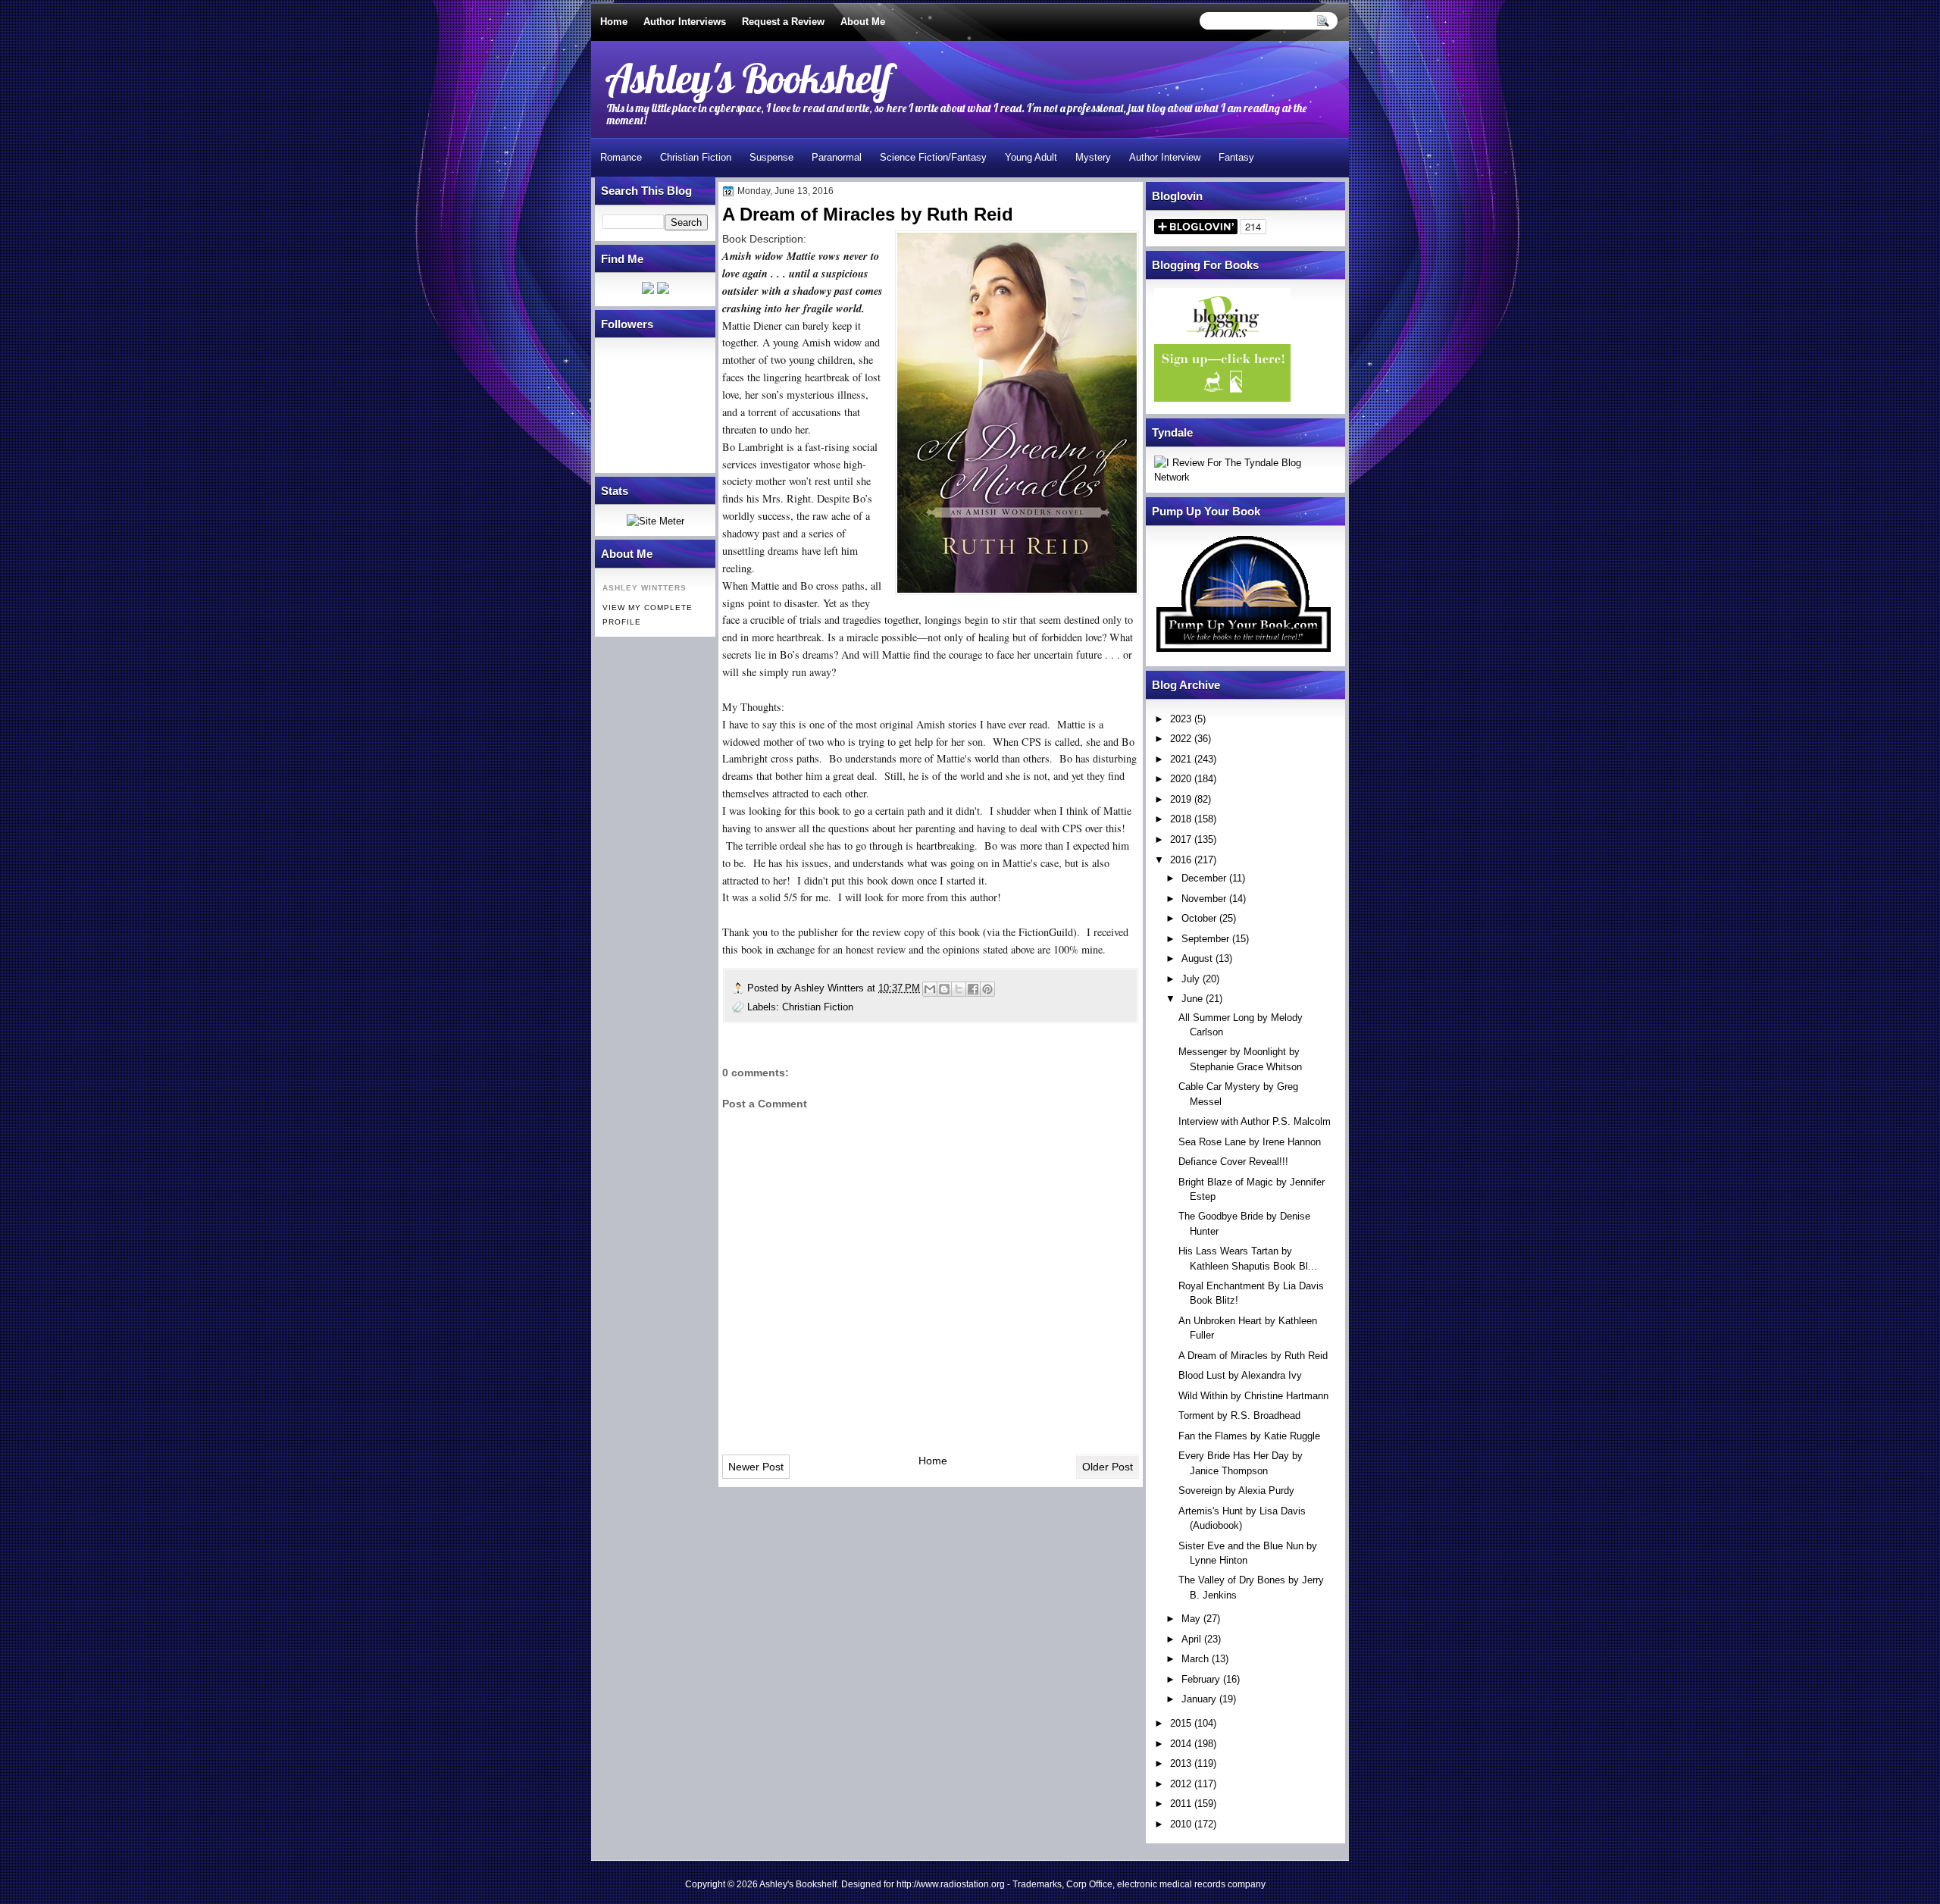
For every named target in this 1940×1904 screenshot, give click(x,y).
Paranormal (837, 157)
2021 (1181, 759)
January (1199, 1699)
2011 (1181, 1804)
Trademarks (1037, 1884)
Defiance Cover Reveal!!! (1233, 1162)
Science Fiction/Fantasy (933, 157)
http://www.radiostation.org (951, 1884)
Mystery (1093, 157)
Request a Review (783, 22)
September (1205, 939)
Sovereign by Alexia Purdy (1236, 1491)
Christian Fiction (696, 157)
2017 (1181, 839)
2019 (1181, 799)
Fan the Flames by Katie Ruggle (1249, 1436)
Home (614, 22)
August (1197, 958)
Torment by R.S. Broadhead (1239, 1415)
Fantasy (1236, 157)
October (1199, 918)
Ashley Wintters (831, 988)
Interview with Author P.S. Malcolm (1255, 1121)
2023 (1181, 719)
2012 (1181, 1784)
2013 (1181, 1763)
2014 (1181, 1744)
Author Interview (1165, 157)
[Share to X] (959, 989)
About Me (863, 22)
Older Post (1108, 1467)
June (1192, 999)
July (1191, 979)
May (1191, 1619)
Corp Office (1089, 1884)
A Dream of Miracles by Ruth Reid (1253, 1356)
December (1204, 878)
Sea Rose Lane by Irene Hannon (1250, 1142)
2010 (1181, 1824)
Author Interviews (685, 22)
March (1195, 1659)
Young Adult (1031, 157)
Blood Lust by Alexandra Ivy (1240, 1375)
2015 (1181, 1723)
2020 (1181, 779)
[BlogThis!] (944, 989)
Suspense (771, 157)
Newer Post (756, 1467)
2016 (1181, 860)
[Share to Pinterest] (987, 989)
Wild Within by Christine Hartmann (1253, 1396)
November (1204, 899)
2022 (1181, 739)
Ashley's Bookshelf (748, 78)
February (1201, 1679)
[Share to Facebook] (973, 989)
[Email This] (930, 989)
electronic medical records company (1191, 1884)
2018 (1181, 819)
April (1191, 1639)
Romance (621, 157)
